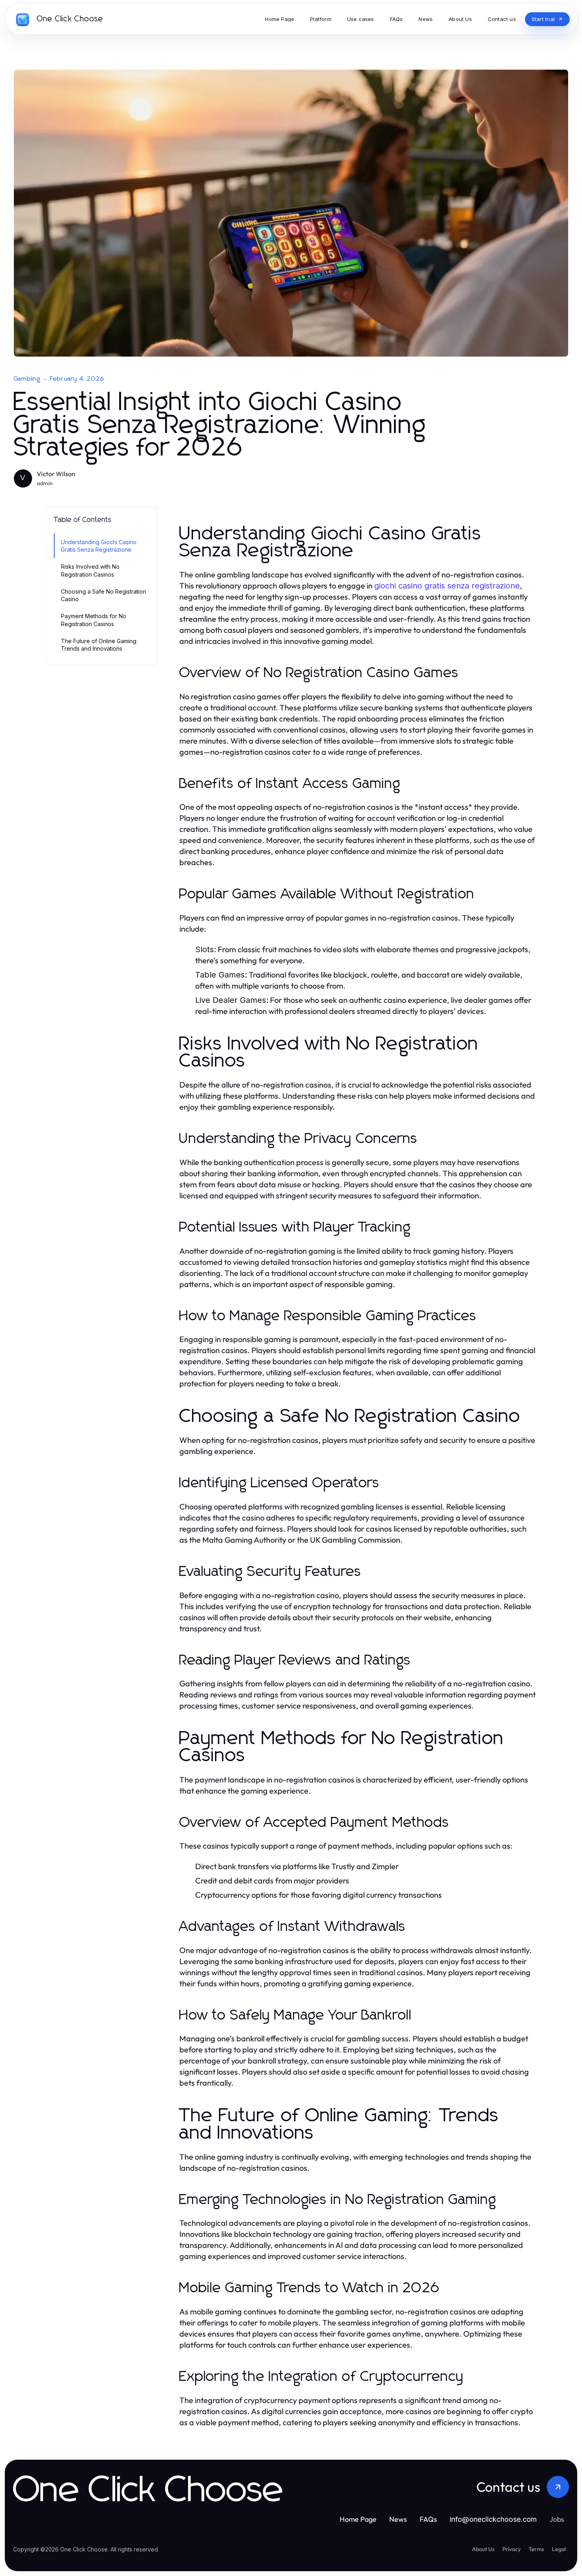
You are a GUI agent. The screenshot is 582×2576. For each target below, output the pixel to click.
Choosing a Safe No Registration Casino (104, 595)
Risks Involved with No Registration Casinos (90, 570)
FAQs (428, 2519)
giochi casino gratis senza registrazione (447, 586)
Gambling (27, 379)
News (398, 2519)
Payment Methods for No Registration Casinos (94, 620)
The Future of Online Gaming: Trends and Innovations (99, 645)
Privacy (512, 2549)
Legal (559, 2549)
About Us (483, 2549)
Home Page (358, 2519)
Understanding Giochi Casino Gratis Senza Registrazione (99, 546)
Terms (536, 2549)
